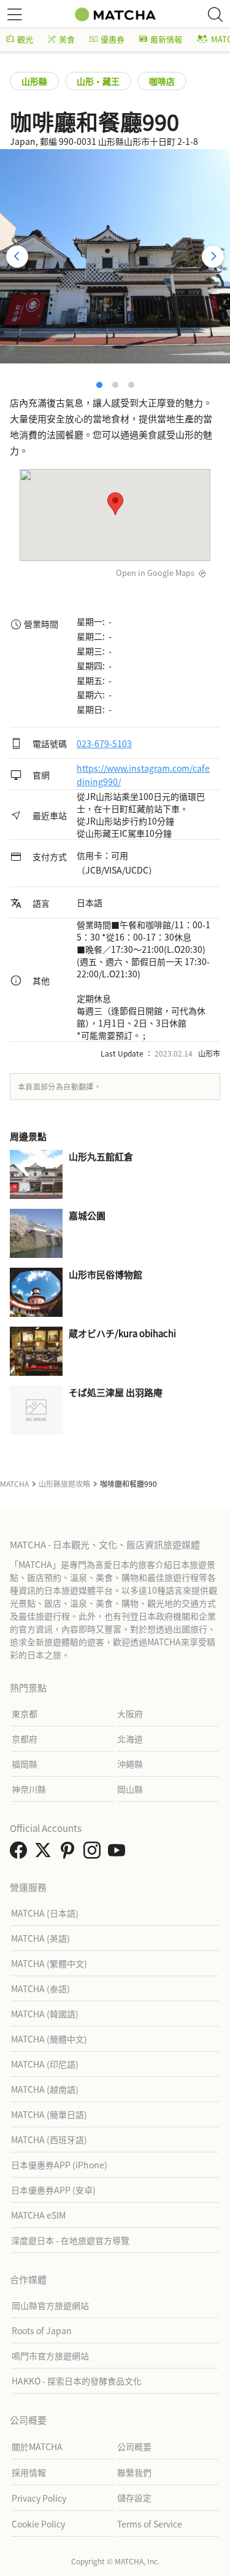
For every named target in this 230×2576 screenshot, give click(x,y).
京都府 (25, 1739)
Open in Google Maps (155, 572)
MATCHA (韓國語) (45, 2014)
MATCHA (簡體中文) (49, 2039)
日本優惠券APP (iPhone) (59, 2165)
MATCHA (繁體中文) (49, 1963)
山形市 (209, 1053)
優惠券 (113, 39)
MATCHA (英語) (40, 1938)
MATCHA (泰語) (40, 1988)
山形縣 (34, 81)
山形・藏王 (98, 81)
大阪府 (130, 1713)
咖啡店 (162, 81)
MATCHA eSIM (38, 2215)
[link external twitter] (45, 1853)
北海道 (130, 1739)
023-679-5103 (104, 743)
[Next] (213, 257)
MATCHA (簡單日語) (49, 2114)
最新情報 (166, 39)
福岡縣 (25, 1764)
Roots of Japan (42, 2330)
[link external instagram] (94, 1853)
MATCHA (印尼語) (45, 2064)
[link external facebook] (21, 1853)
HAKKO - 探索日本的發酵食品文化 (77, 2381)
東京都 (25, 1713)
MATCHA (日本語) (45, 1913)
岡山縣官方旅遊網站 (50, 2305)
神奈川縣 (29, 1789)
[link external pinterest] (70, 1853)
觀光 (25, 39)
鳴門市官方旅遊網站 (50, 2356)
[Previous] (17, 257)
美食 (67, 39)
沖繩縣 (130, 1764)
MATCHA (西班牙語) (49, 2140)
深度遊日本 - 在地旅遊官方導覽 (70, 2240)
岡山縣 (130, 1789)
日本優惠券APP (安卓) (53, 2190)
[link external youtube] (119, 1853)
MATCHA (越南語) (45, 2089)
